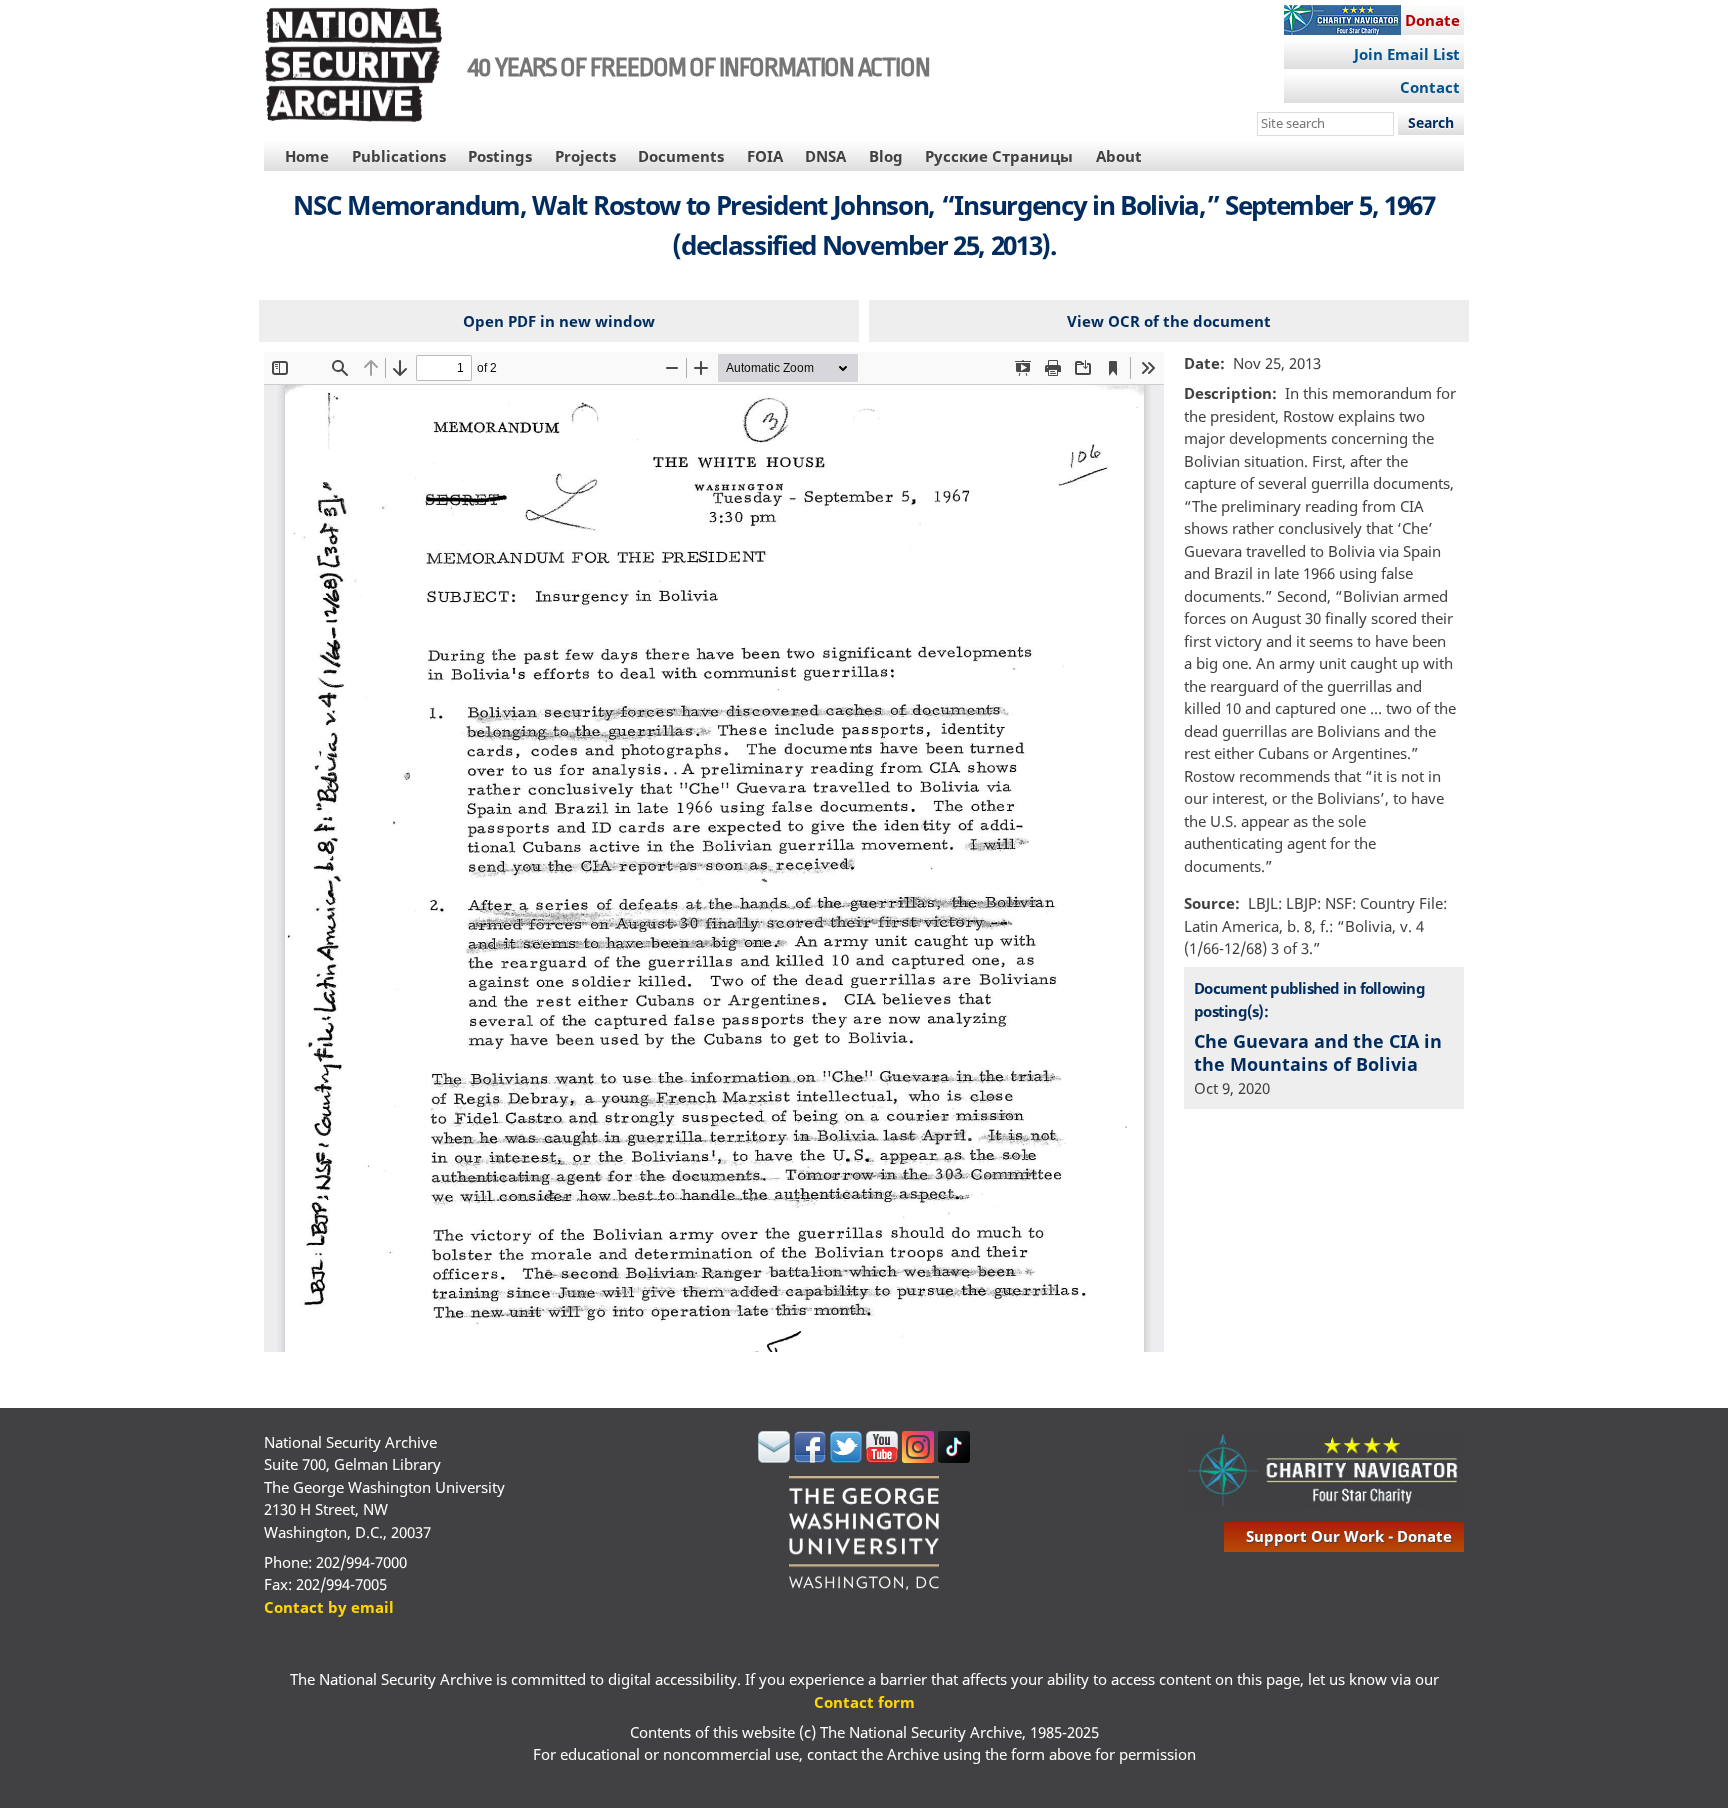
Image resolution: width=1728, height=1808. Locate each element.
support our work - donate (1349, 1536)
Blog (886, 156)
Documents (681, 156)
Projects (585, 156)
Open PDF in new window (559, 321)
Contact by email (329, 1607)
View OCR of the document (1169, 321)
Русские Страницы (999, 156)
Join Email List (1407, 54)
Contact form (864, 1702)
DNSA (825, 156)
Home (307, 156)
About (1119, 156)
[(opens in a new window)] (774, 1457)
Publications (399, 156)
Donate (1432, 20)
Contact (1430, 87)
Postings (500, 156)
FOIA (765, 156)
